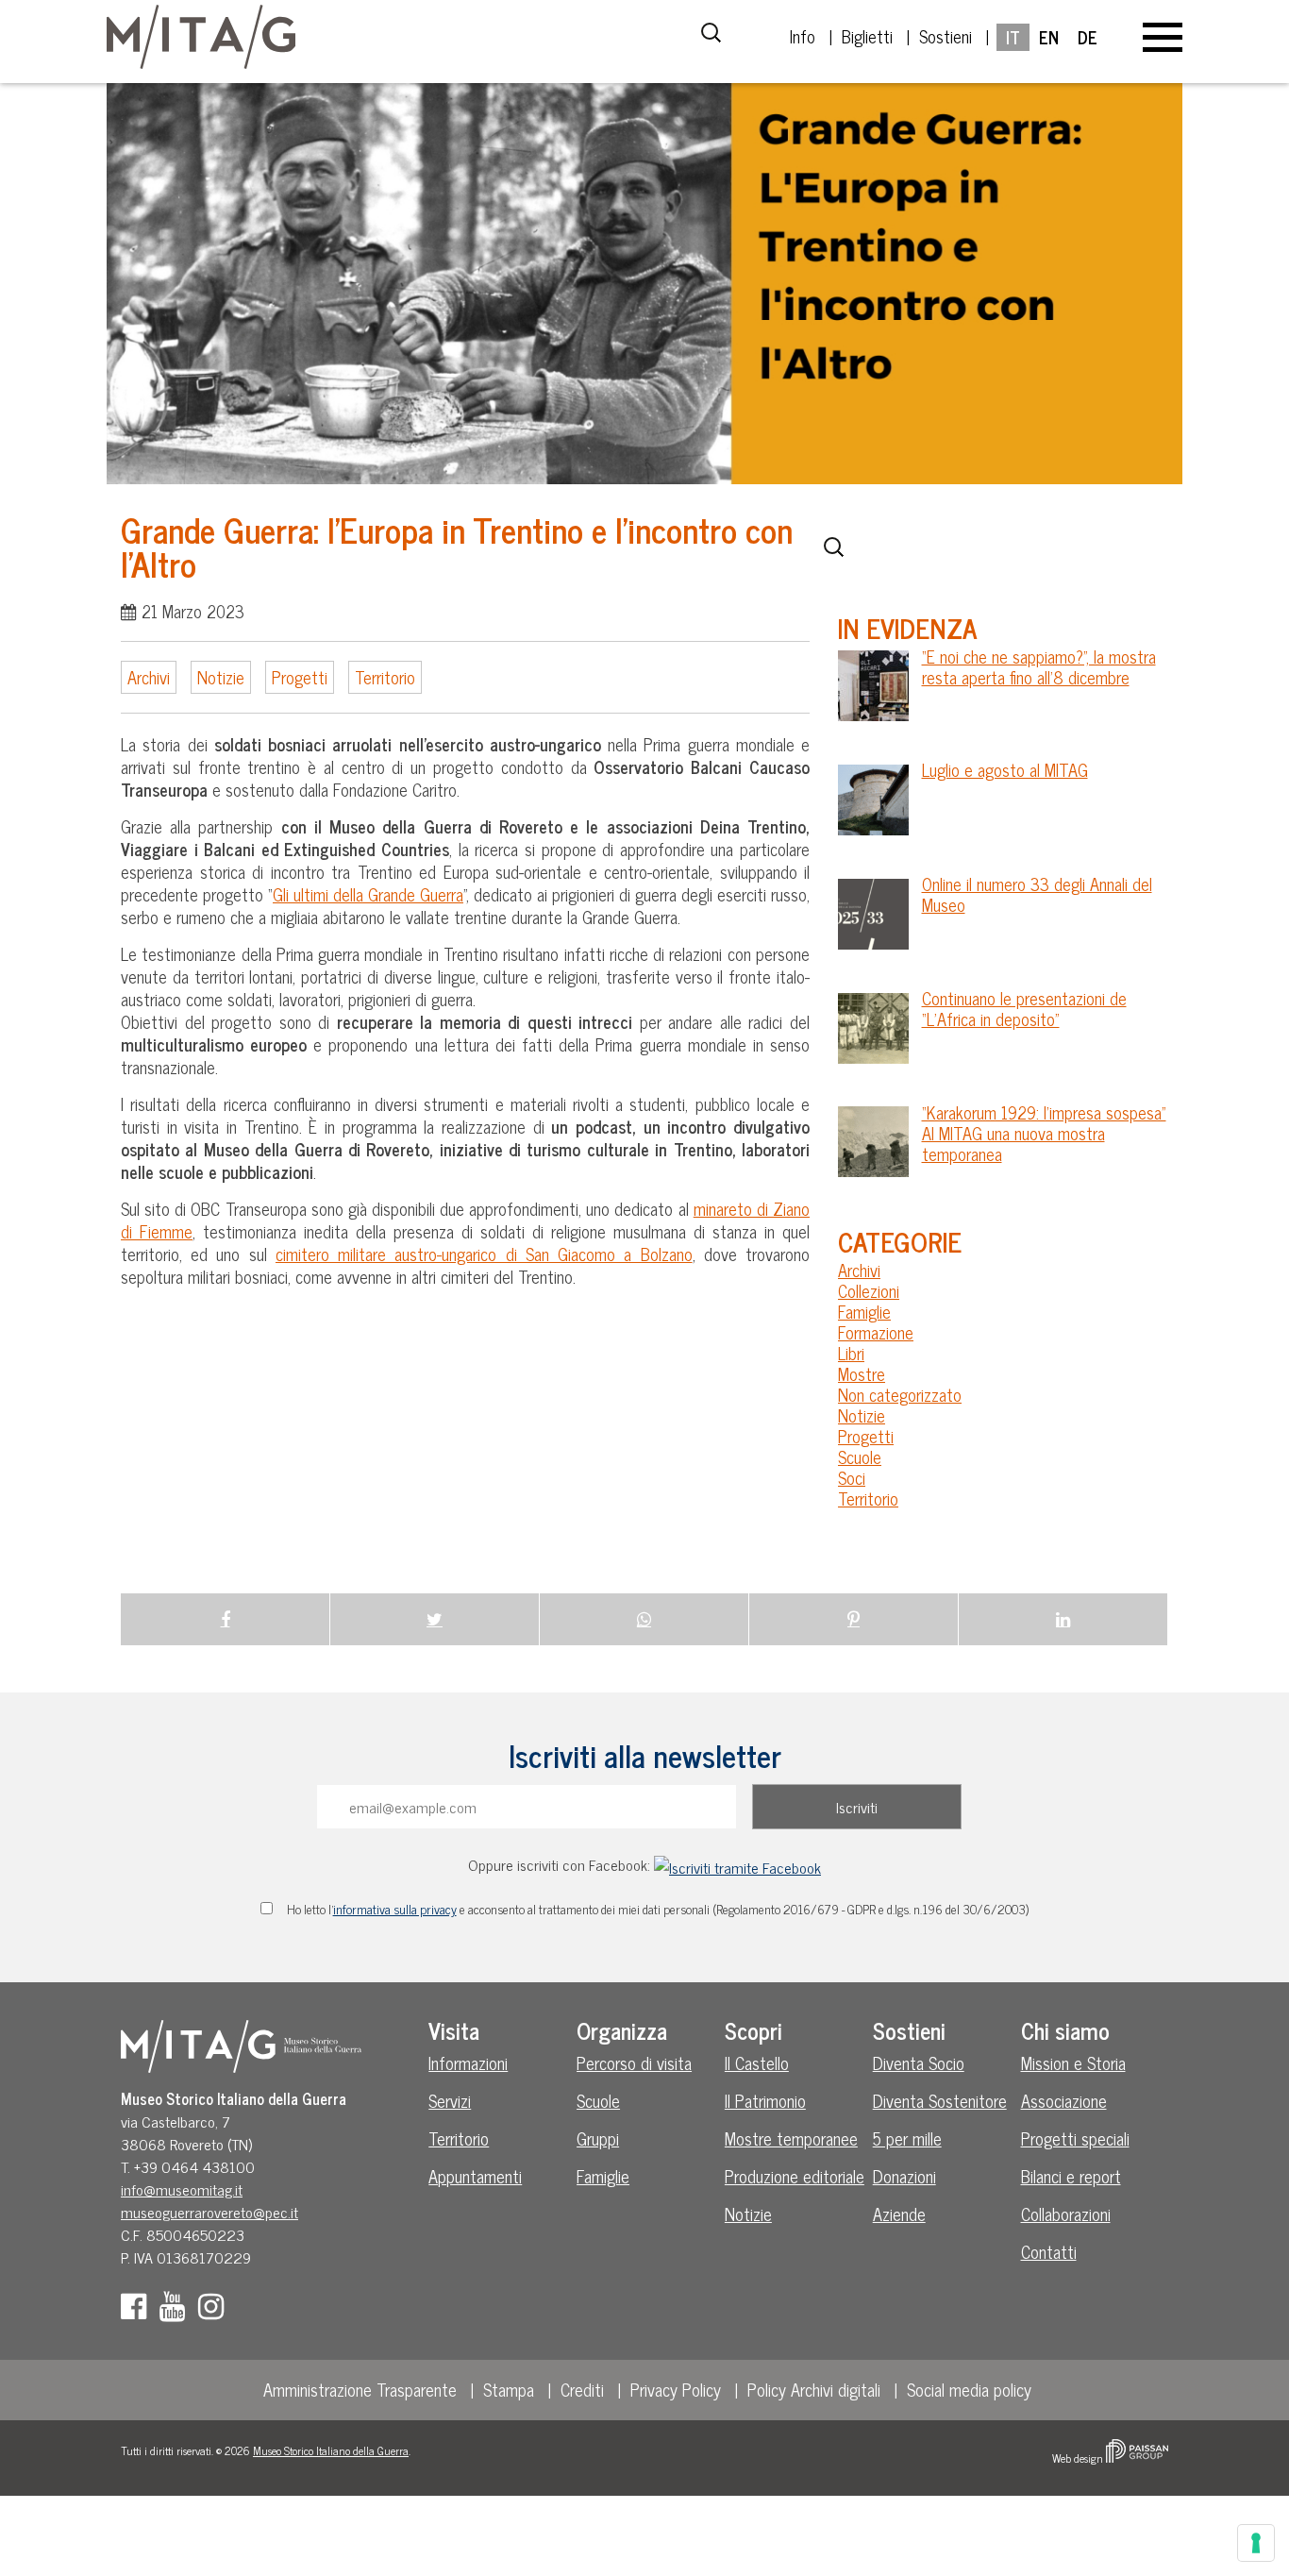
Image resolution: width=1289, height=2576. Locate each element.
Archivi (149, 677)
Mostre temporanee (791, 2138)
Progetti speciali (1075, 2138)
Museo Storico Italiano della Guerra (331, 2450)
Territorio (385, 677)
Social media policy (969, 2389)
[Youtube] (177, 2311)
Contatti (1049, 2251)
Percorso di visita (634, 2062)
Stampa (509, 2389)
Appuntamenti (475, 2176)
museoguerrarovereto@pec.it (209, 2212)
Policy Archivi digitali (814, 2389)
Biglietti (867, 36)
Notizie (221, 677)
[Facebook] (138, 2311)
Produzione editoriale (795, 2176)
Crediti (582, 2389)
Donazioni (904, 2176)
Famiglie (864, 1311)
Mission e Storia (1073, 2062)
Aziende (899, 2214)
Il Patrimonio (765, 2100)
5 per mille (907, 2138)
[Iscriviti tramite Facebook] (737, 1864)
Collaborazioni (1066, 2214)
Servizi (450, 2100)
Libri (851, 1353)
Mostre (862, 1373)
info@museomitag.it (182, 2189)
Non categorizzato (900, 1394)
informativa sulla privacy (395, 1909)
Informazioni (468, 2062)
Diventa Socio (919, 2062)
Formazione (876, 1332)
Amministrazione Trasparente (360, 2389)
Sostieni (946, 36)
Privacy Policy (676, 2389)
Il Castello (757, 2062)
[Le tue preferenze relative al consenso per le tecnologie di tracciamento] (1256, 2543)
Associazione (1064, 2100)
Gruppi (598, 2138)
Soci (852, 1477)
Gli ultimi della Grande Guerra (368, 894)
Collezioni (869, 1290)
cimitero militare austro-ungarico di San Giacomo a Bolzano (484, 1254)
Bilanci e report (1071, 2176)
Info (803, 36)
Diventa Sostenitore (940, 2100)
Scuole (860, 1456)
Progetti (300, 677)
